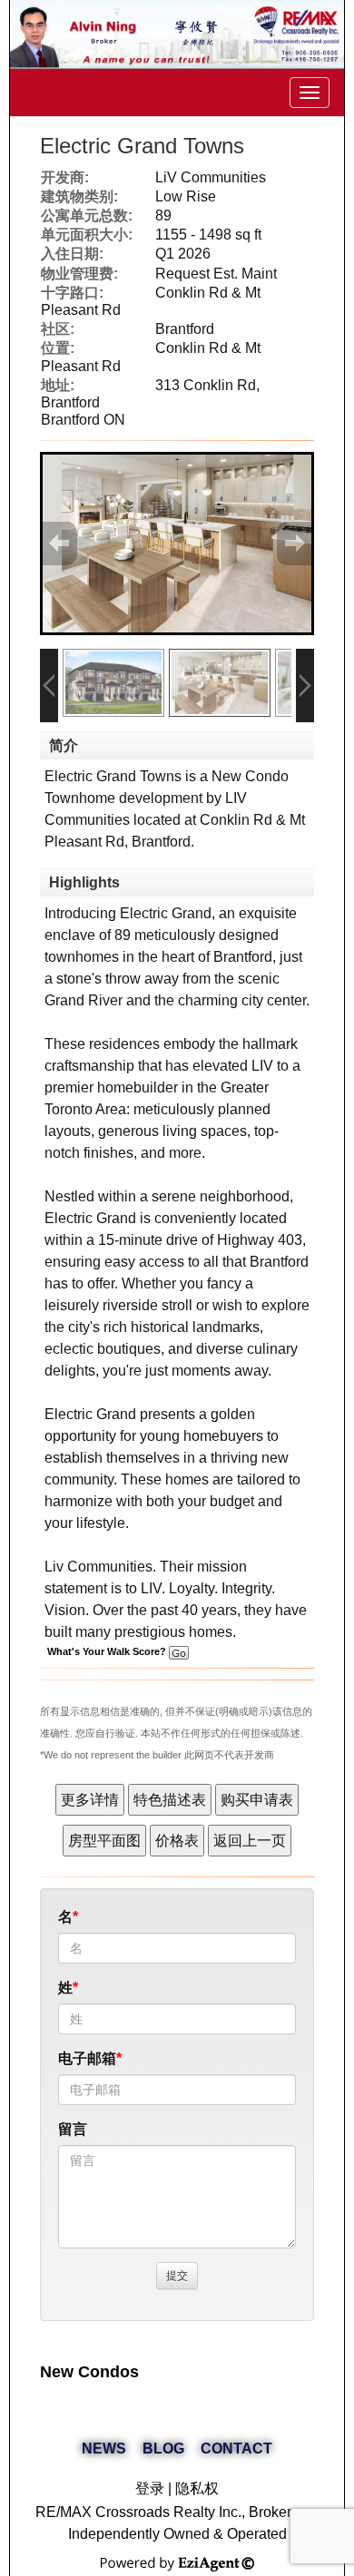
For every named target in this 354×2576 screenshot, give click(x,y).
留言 (73, 2129)
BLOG (163, 2449)
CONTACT (236, 2449)
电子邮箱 (87, 2058)
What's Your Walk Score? (108, 1651)
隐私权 (197, 2488)
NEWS (104, 2449)
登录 (150, 2488)
